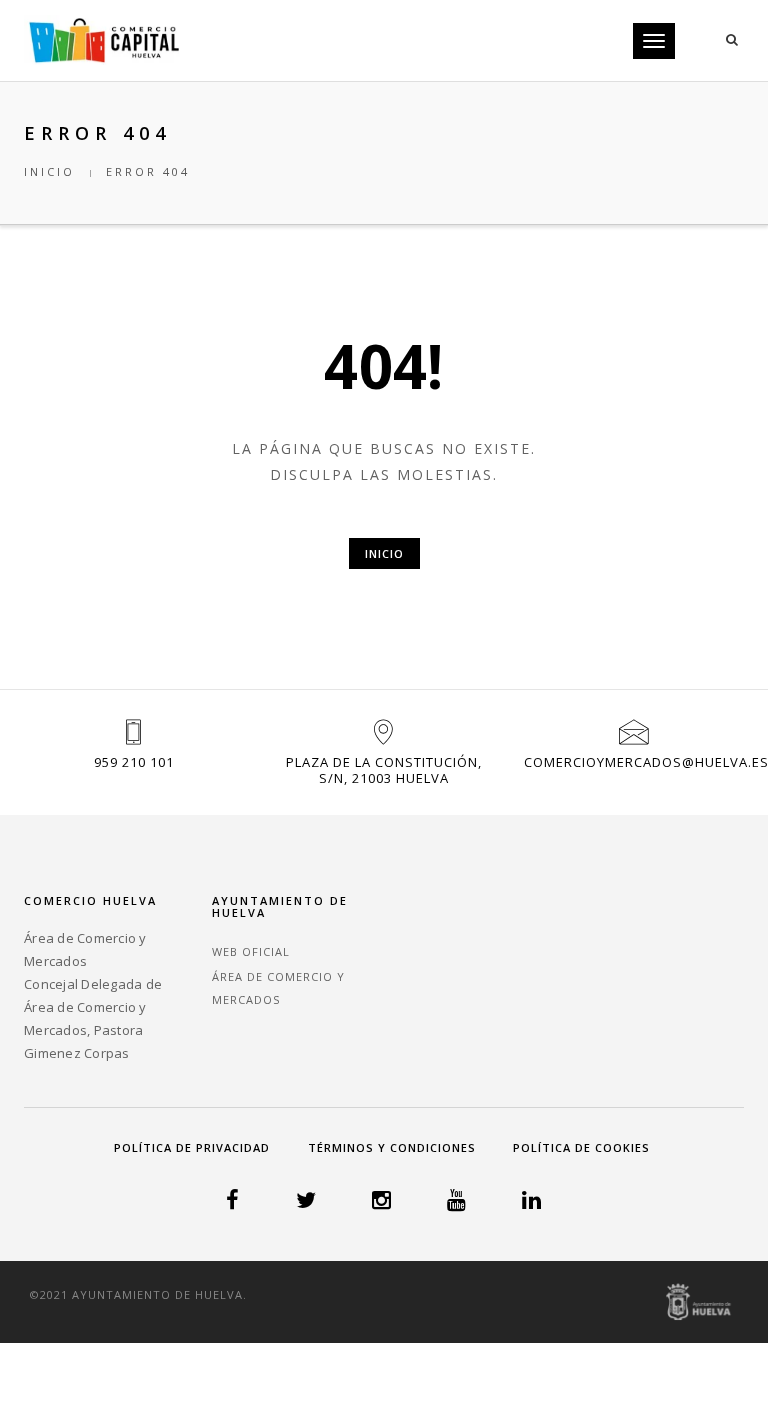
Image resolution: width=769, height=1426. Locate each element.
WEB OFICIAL (251, 951)
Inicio (49, 171)
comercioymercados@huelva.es (646, 762)
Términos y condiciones (392, 1147)
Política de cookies (581, 1147)
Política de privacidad (192, 1147)
